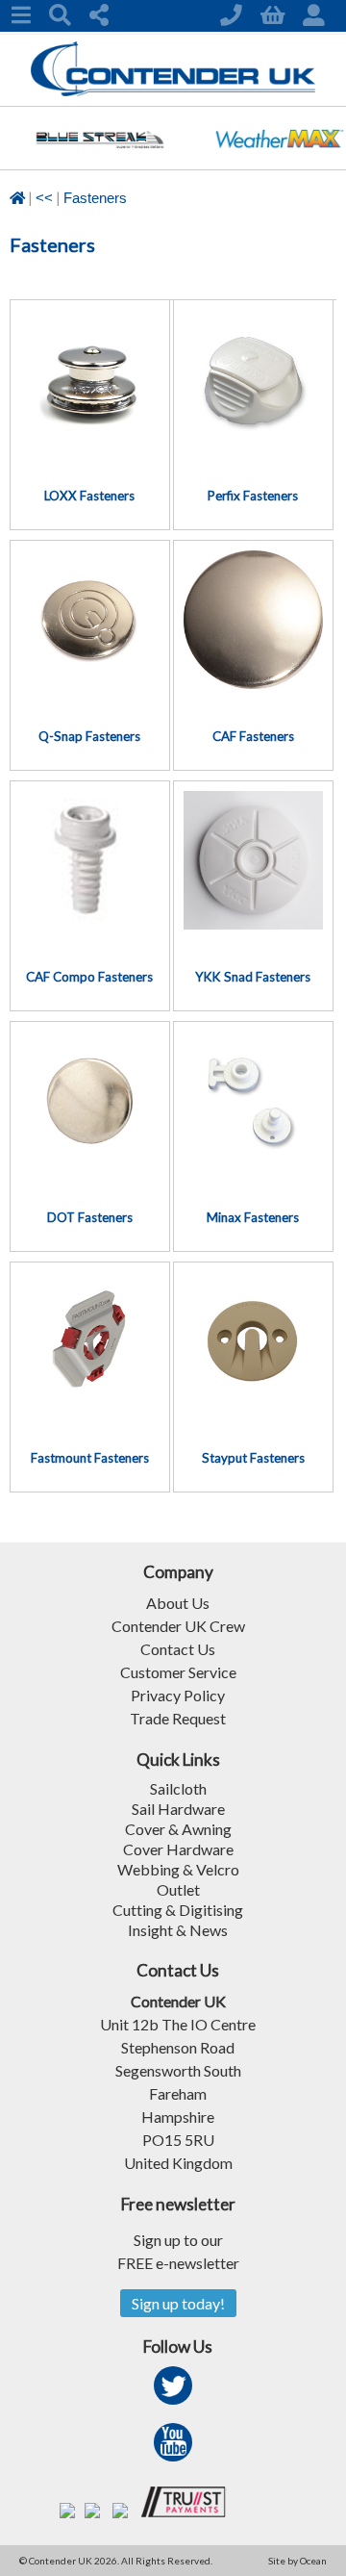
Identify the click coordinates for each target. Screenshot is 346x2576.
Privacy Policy (178, 1695)
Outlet (178, 1889)
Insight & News (178, 1930)
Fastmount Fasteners (90, 1458)
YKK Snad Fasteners (253, 977)
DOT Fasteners (90, 1217)
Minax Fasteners (253, 1217)
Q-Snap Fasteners (89, 736)
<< (44, 198)
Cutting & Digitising (178, 1910)
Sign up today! (178, 2303)
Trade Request (178, 1718)
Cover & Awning (178, 1829)
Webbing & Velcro (178, 1869)
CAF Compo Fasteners (89, 977)
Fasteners (95, 198)
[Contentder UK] (173, 91)
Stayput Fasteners (253, 1458)
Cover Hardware (178, 1849)
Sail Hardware (178, 1809)
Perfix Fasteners (253, 496)
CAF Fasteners (253, 736)
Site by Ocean (297, 2561)
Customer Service (178, 1672)
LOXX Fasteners (89, 496)
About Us (178, 1603)
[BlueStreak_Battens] (99, 163)
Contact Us (178, 1649)
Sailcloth (178, 1788)
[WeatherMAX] (279, 163)
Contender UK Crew (178, 1626)
